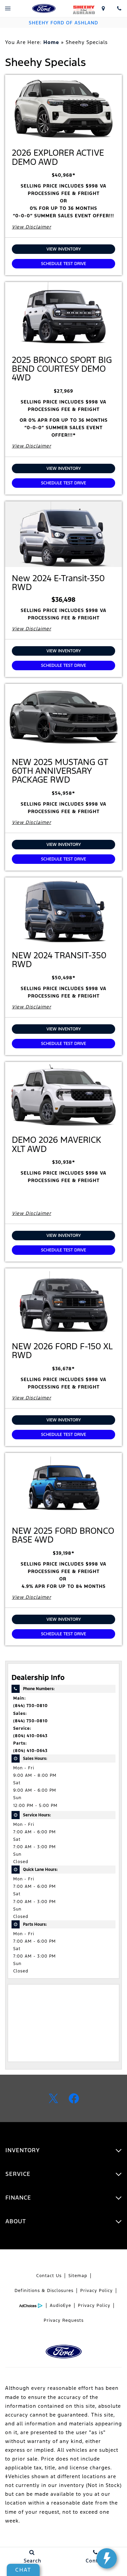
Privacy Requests (64, 2320)
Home (51, 42)
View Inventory (64, 249)
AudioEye (60, 2306)
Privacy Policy (97, 2291)
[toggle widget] (107, 2558)
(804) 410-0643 (30, 1736)
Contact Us (49, 2276)
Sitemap (78, 2276)
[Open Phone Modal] (119, 8)
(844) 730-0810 (30, 1706)
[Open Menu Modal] (8, 8)
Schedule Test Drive (63, 264)
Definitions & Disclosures (44, 2291)
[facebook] (74, 2098)
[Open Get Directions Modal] (103, 8)
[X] (54, 2098)
